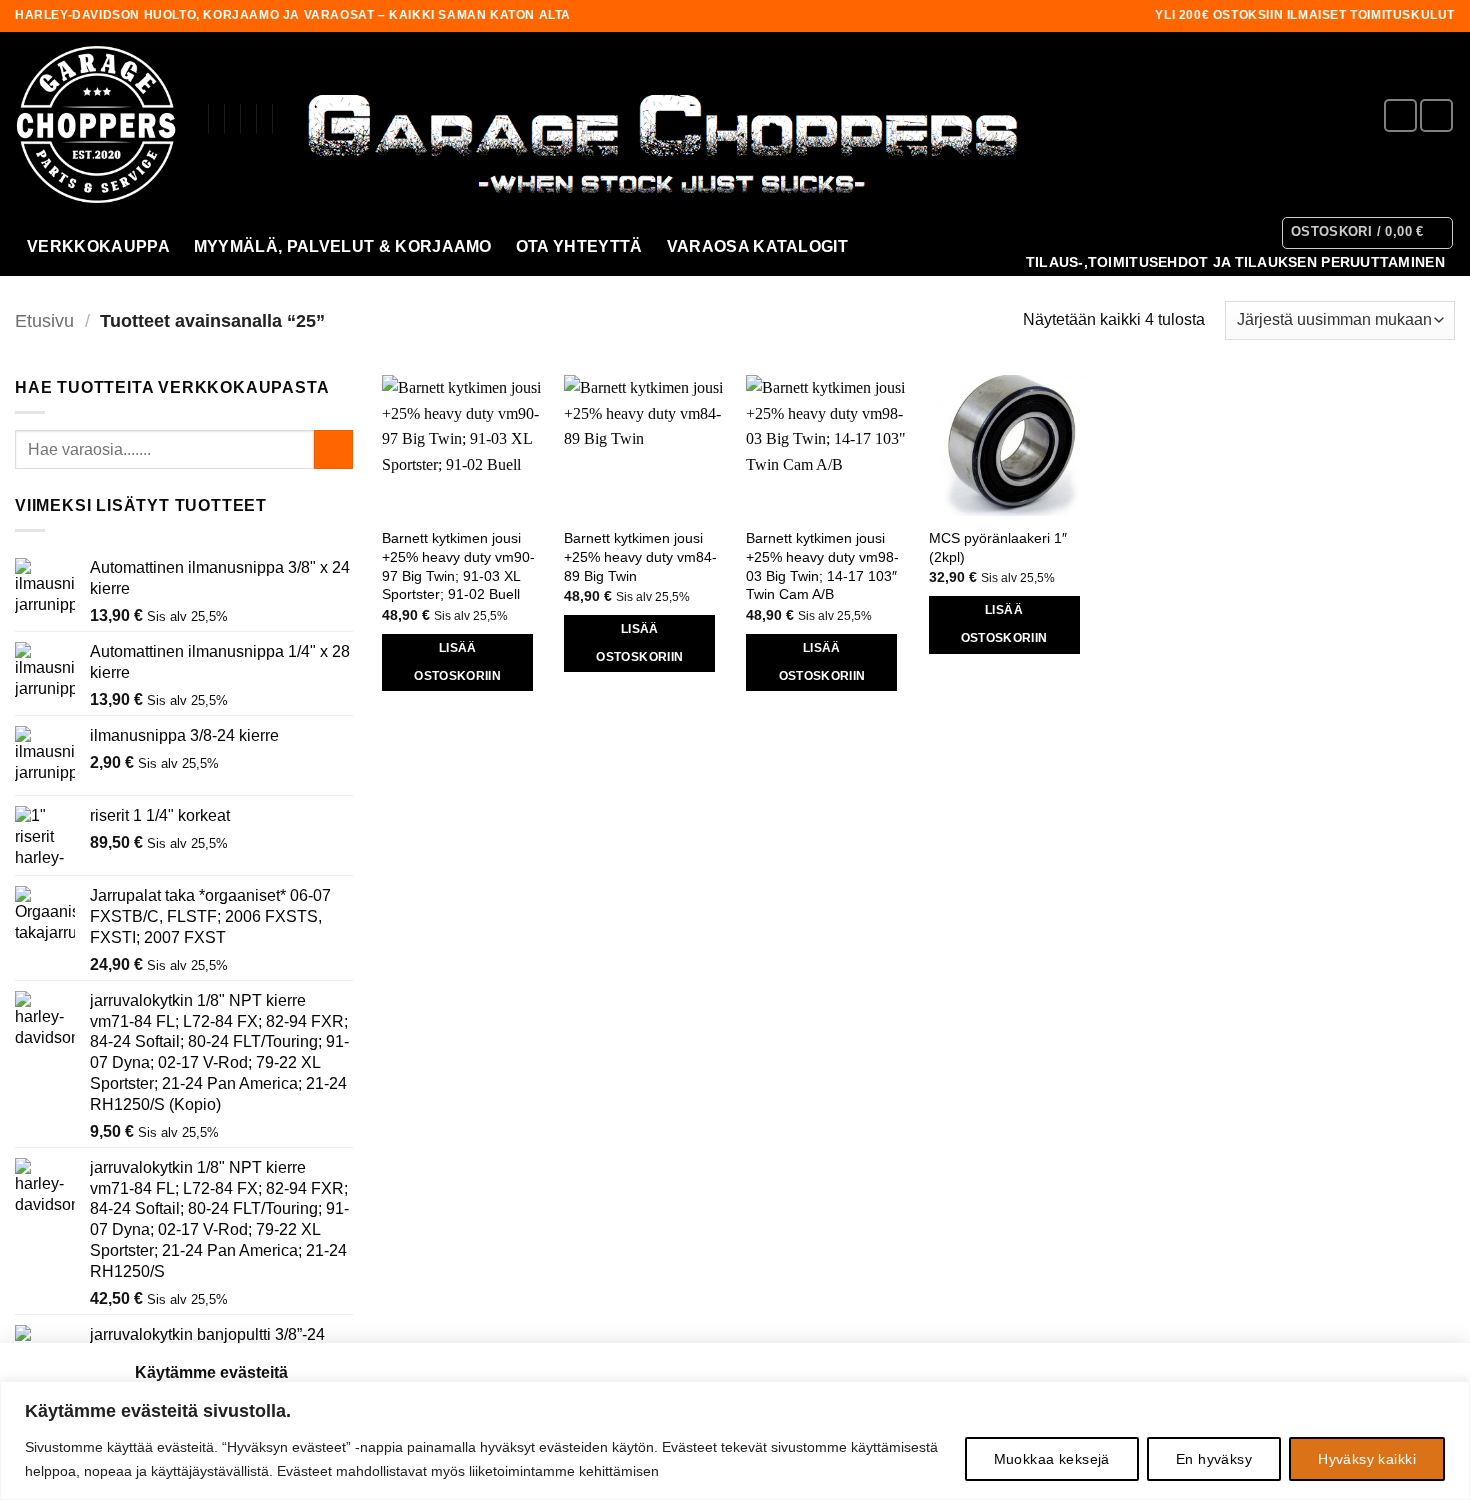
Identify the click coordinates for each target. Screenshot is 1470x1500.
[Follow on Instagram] (1436, 115)
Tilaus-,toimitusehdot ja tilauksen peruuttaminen (1235, 262)
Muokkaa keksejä (1052, 1459)
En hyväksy (1214, 1459)
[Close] (1449, 1398)
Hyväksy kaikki (1367, 1459)
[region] (735, 1440)
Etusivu (44, 320)
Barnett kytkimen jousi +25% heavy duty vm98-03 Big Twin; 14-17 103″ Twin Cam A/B (822, 566)
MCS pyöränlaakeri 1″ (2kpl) (998, 547)
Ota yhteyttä (579, 246)
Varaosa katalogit (757, 246)
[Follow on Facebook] (1400, 115)
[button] (1368, 233)
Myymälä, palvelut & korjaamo (343, 246)
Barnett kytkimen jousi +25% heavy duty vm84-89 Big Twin (640, 556)
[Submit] (333, 449)
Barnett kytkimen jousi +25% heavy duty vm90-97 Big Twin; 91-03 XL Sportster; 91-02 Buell (458, 566)
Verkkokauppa (98, 246)
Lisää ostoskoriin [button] (457, 662)
